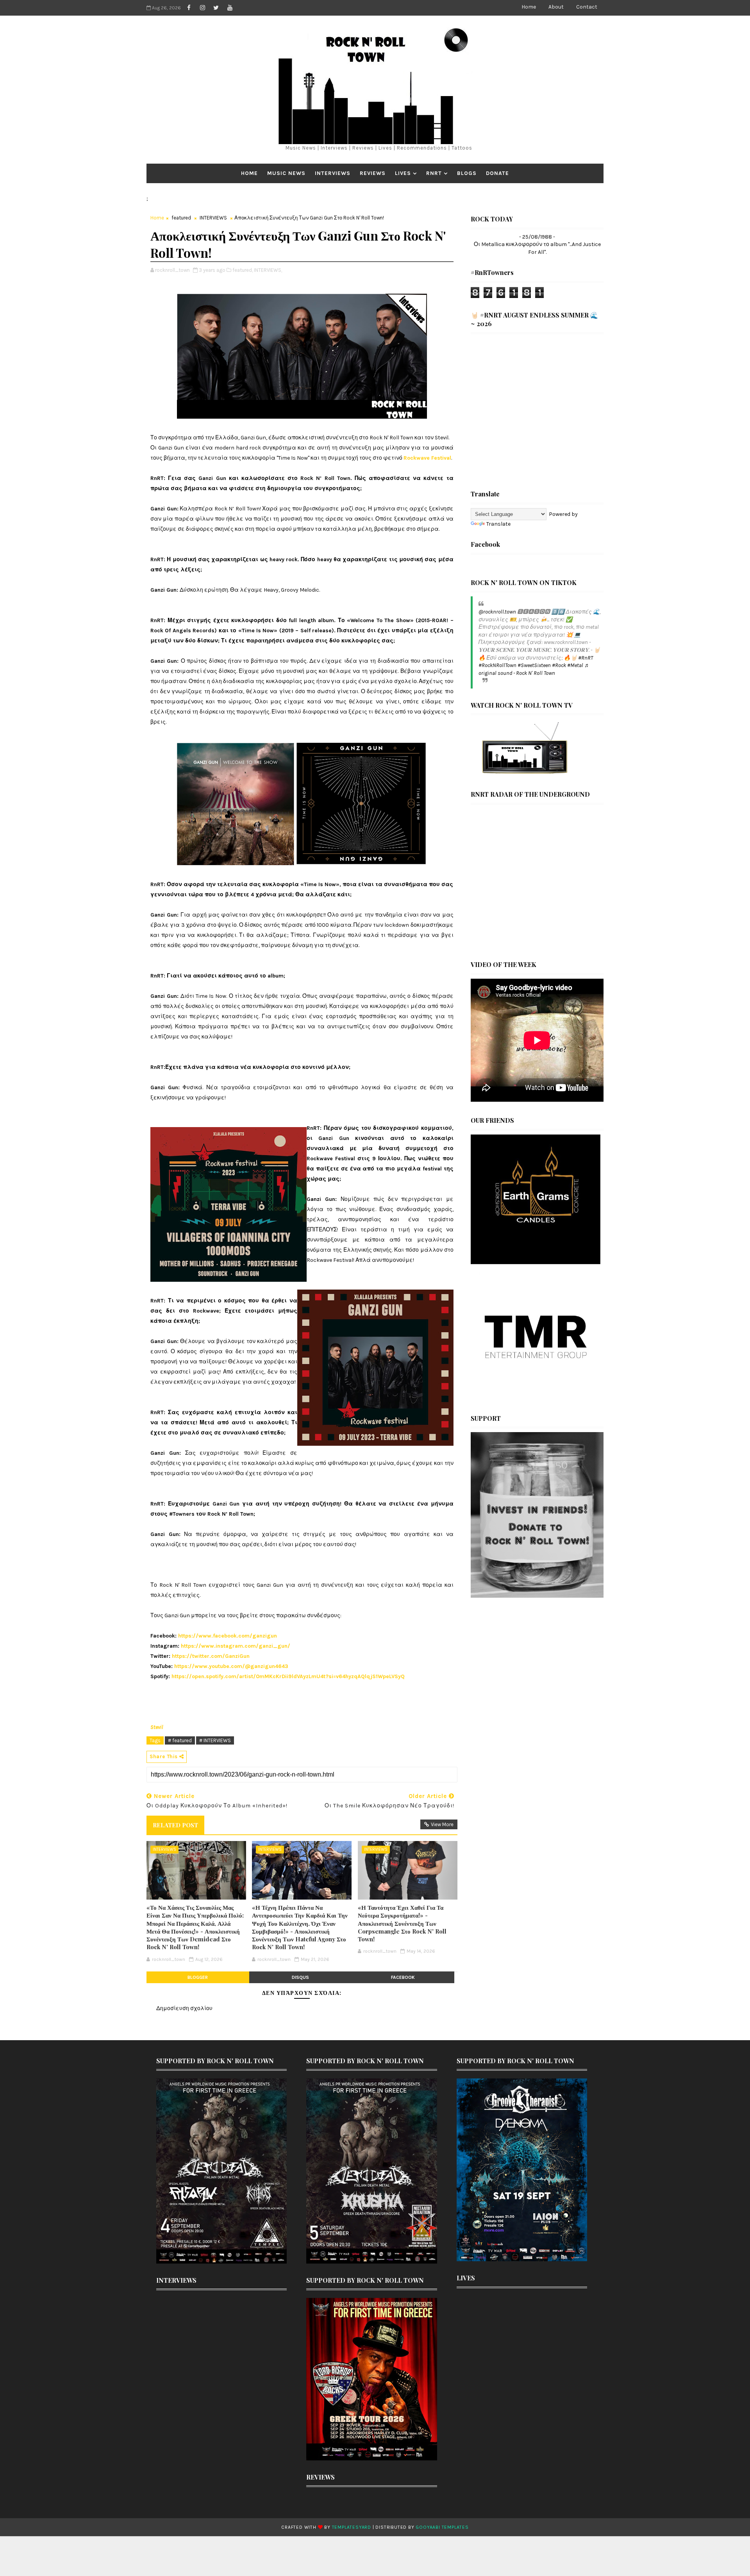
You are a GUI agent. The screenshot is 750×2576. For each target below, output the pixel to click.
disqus (300, 1977)
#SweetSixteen (534, 665)
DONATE (497, 173)
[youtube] (230, 8)
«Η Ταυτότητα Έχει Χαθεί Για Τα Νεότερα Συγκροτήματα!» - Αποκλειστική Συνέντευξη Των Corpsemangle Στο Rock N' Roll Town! (402, 1923)
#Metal (575, 665)
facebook (403, 1977)
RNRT (434, 173)
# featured (180, 1740)
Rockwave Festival (427, 458)
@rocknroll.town (497, 612)
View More (442, 1824)
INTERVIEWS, (268, 270)
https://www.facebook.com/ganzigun (228, 1636)
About (556, 7)
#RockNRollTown (497, 665)
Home (529, 7)
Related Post (175, 1825)
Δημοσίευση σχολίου (184, 2008)
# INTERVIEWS (215, 1740)
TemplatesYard (352, 2527)
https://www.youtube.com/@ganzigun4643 (231, 1666)
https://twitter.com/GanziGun (211, 1656)
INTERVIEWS (333, 173)
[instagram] (202, 8)
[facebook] (189, 8)
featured (181, 218)
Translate (498, 524)
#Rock (559, 665)
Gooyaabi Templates (442, 2527)
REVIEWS (373, 173)
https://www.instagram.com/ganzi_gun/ (236, 1646)
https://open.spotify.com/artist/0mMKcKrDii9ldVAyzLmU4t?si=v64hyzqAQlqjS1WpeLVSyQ (288, 1676)
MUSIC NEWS (286, 173)
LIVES (403, 173)
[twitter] (216, 8)
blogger (198, 1977)
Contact (587, 7)
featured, (243, 270)
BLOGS (467, 173)
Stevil (157, 1727)
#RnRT (586, 658)
